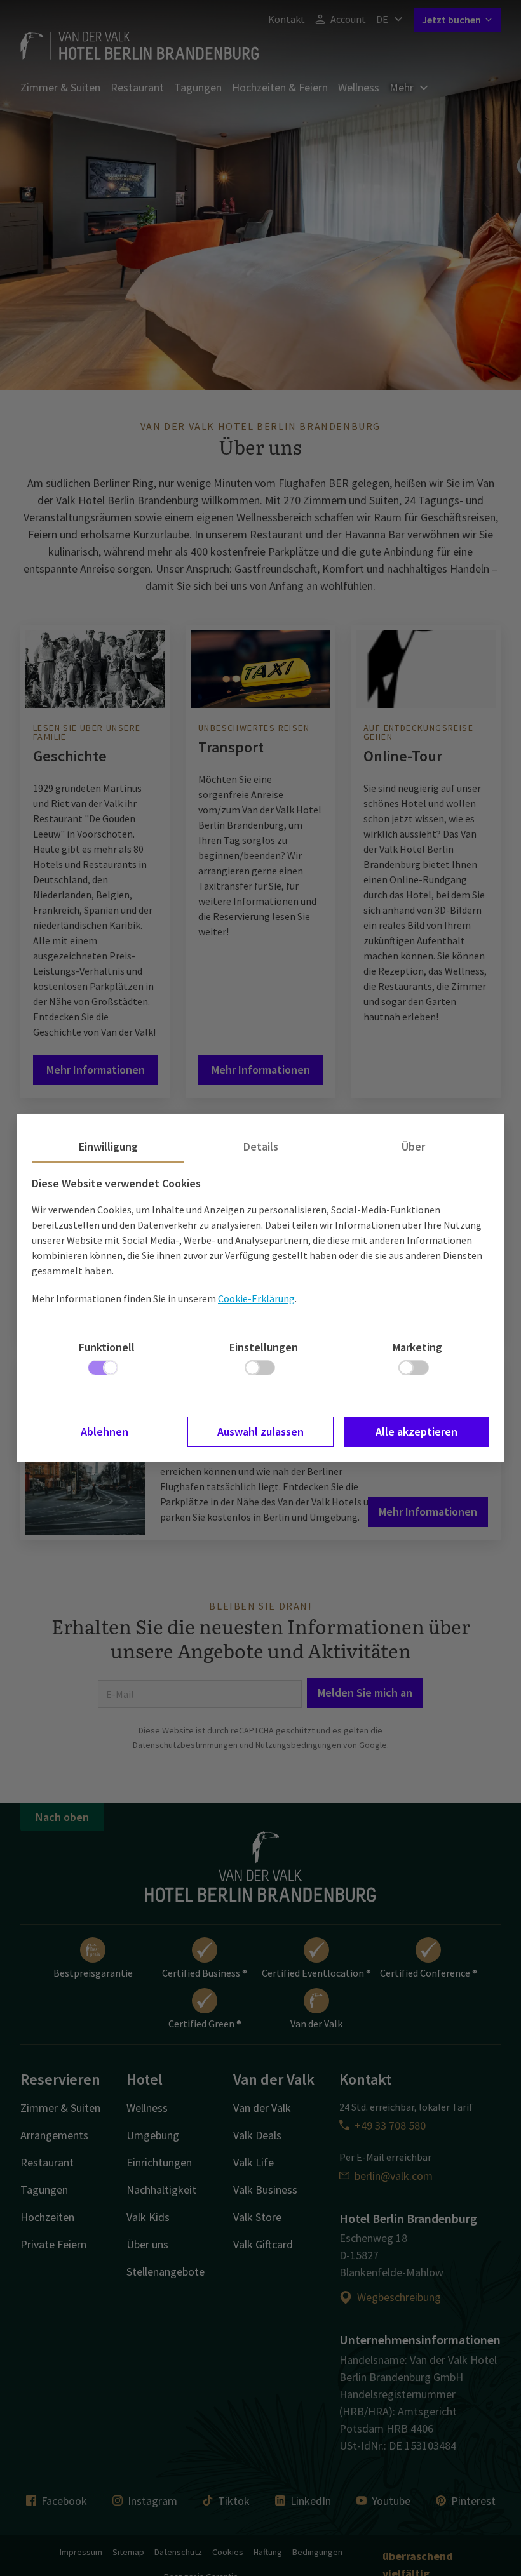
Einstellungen (264, 1347)
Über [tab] (413, 1146)
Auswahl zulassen (260, 1431)
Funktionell (107, 1347)
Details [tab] (261, 1146)
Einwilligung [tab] (108, 1146)
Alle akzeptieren (416, 1431)
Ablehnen (105, 1431)
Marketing (417, 1347)
